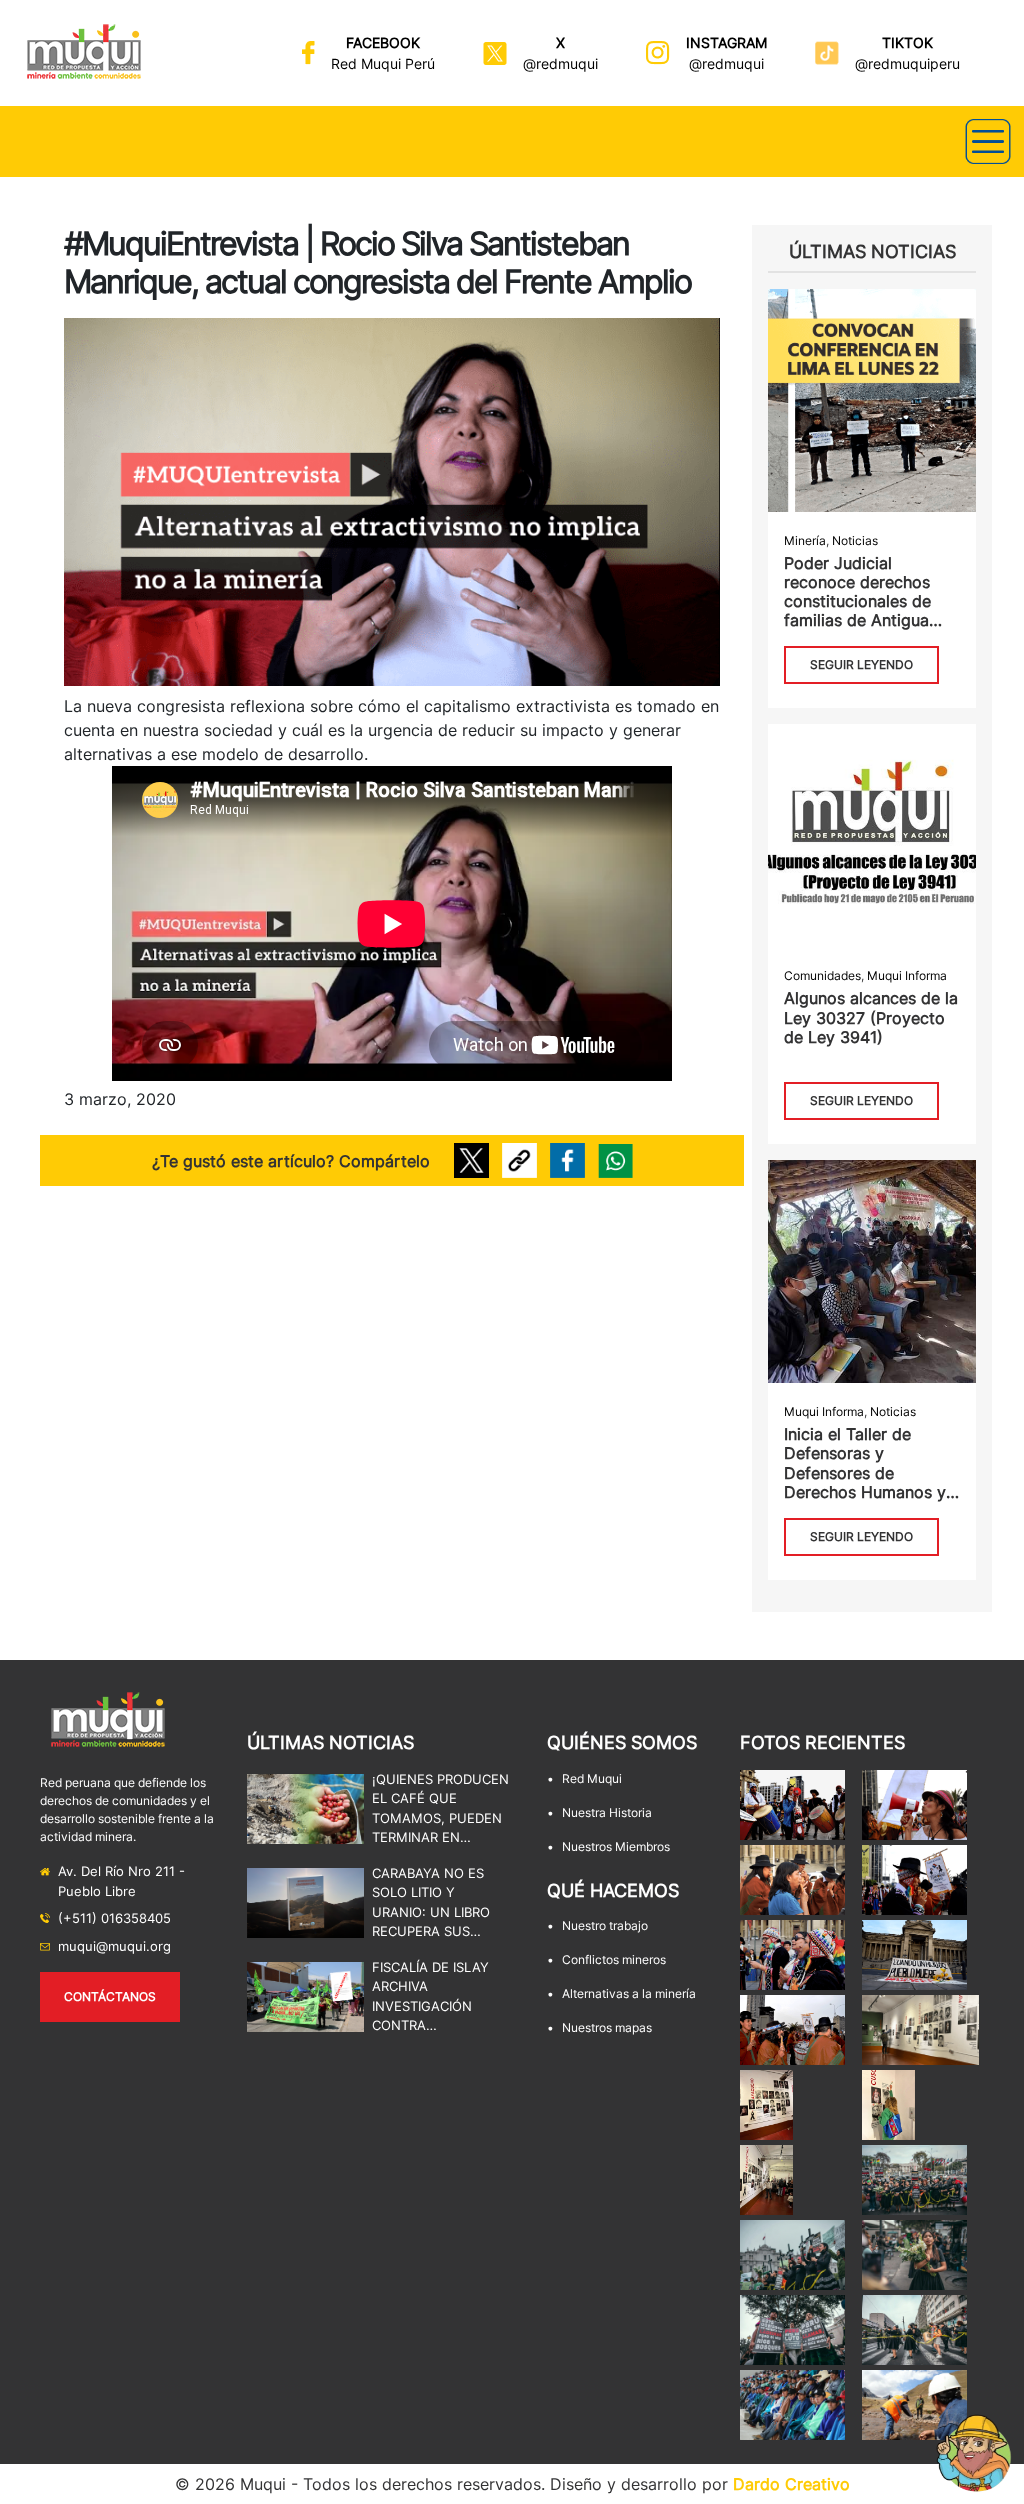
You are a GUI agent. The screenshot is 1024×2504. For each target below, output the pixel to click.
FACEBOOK (383, 42)
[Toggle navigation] (988, 141)
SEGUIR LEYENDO (861, 664)
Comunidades (822, 975)
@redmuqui (560, 63)
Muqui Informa (907, 975)
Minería (805, 540)
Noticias (855, 540)
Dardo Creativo (791, 2484)
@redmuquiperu (907, 63)
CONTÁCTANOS (110, 1996)
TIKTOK (907, 42)
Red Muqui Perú (383, 63)
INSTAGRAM (726, 42)
